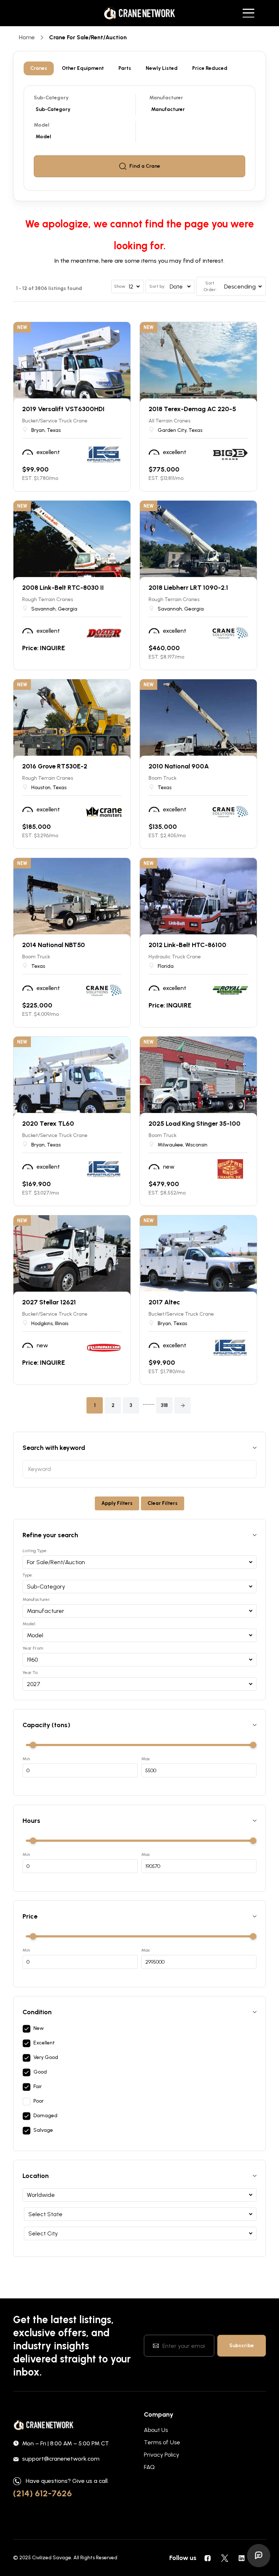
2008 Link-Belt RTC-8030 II (63, 588)
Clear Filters (163, 1503)
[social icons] (207, 2558)
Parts (125, 68)
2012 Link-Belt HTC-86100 (187, 945)
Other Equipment (83, 68)
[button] (183, 1405)
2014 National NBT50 (54, 945)
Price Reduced (210, 68)
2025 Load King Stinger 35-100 (195, 1124)
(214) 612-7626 (43, 2493)
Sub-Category (51, 98)
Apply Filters (117, 1503)
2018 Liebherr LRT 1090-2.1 (188, 588)
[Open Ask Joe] (259, 2556)
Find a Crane (145, 166)
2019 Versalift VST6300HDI (63, 409)
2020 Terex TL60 (48, 1124)
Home (27, 37)
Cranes (39, 68)
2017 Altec (164, 1302)
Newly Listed (162, 68)
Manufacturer (166, 98)
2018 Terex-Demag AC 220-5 (192, 409)
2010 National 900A (179, 766)
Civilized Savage (52, 2558)
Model (42, 125)
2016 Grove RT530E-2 (55, 766)
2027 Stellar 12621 (49, 1302)
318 (164, 1405)
